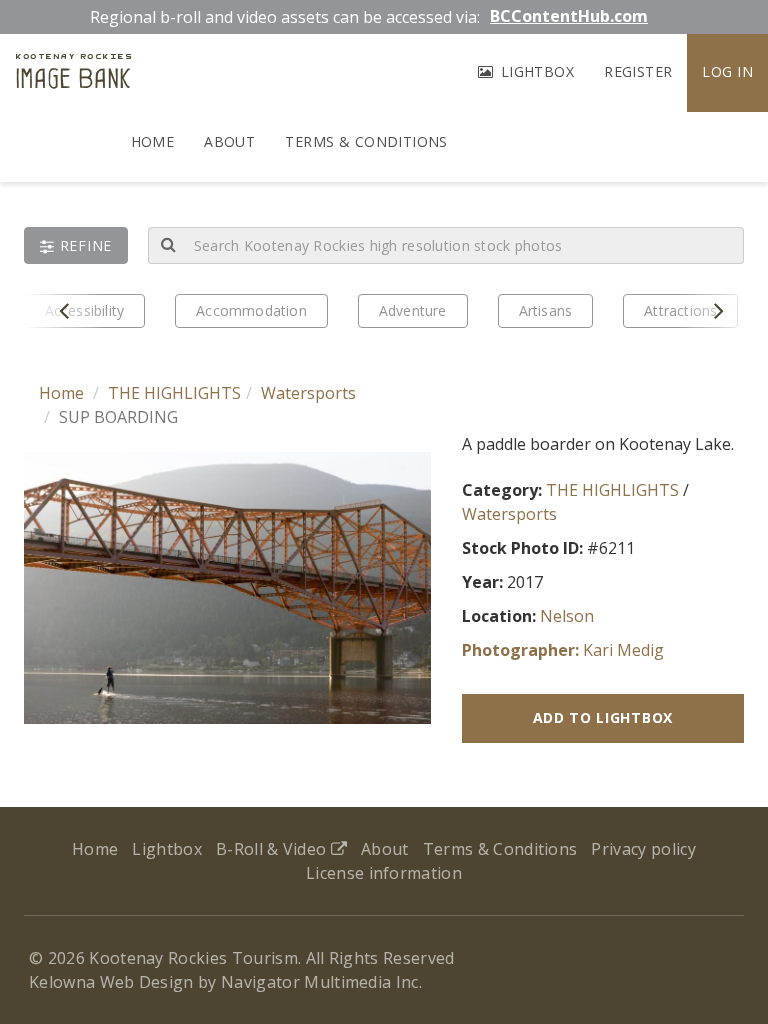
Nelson (567, 616)
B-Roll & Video (273, 849)
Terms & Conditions (366, 141)
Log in (727, 71)
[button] (76, 245)
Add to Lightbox (603, 717)
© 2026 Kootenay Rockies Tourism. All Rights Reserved (242, 958)
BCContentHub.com (569, 16)
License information (384, 873)
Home (153, 141)
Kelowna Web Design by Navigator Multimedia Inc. (225, 982)
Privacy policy (643, 849)
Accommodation (251, 310)
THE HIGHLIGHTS (174, 393)
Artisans (546, 310)
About (229, 141)
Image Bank (73, 74)
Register (638, 71)
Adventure (413, 310)
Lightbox (535, 71)
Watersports (308, 393)
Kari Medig (623, 650)
